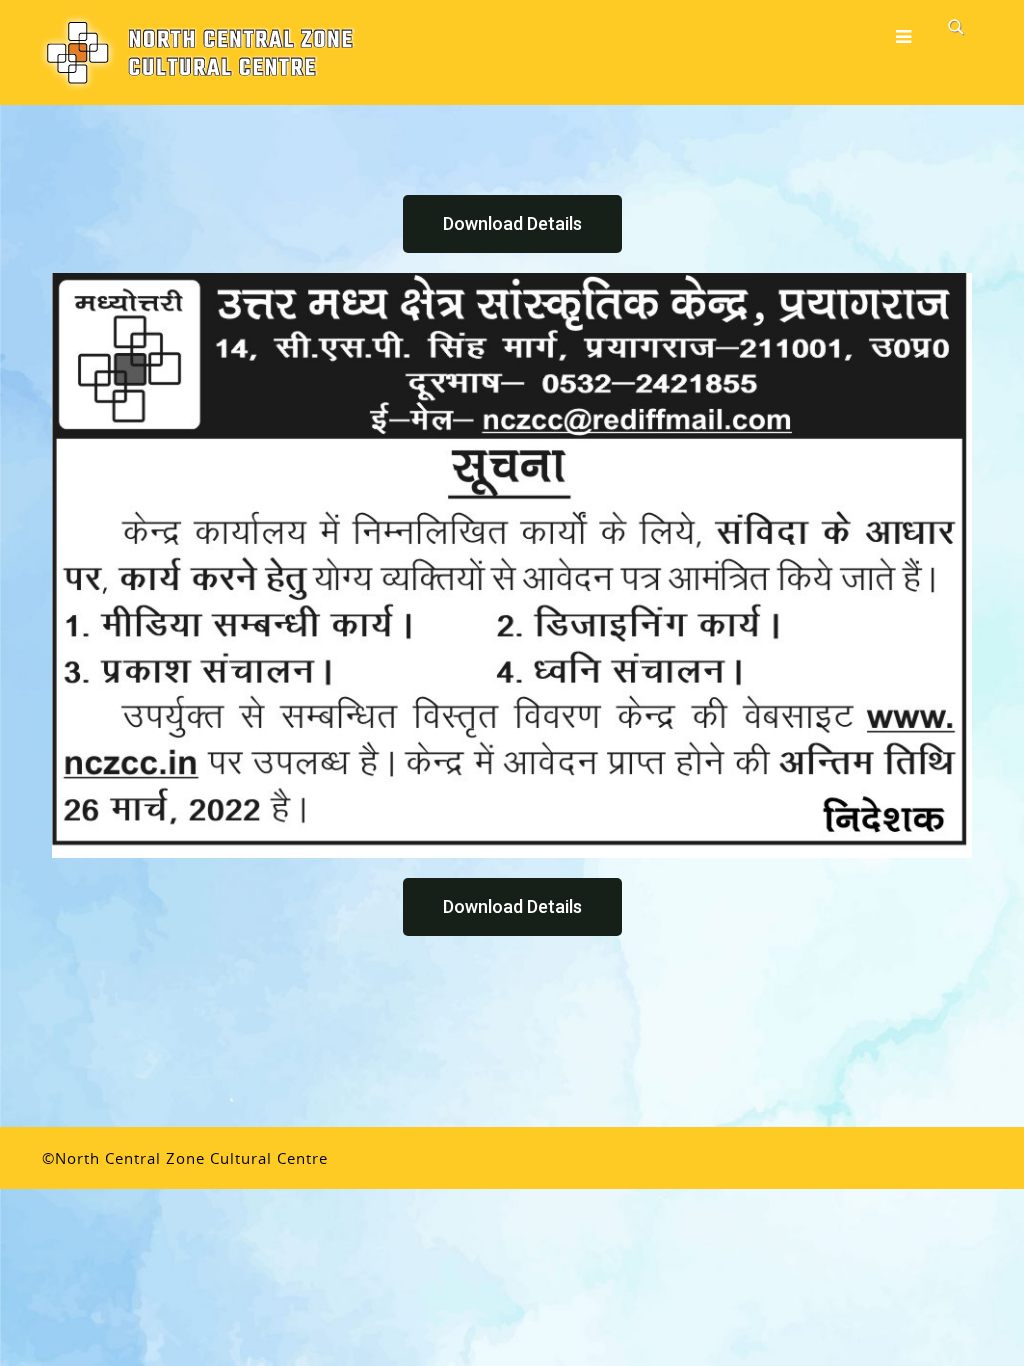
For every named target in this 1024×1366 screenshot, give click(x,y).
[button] (512, 224)
